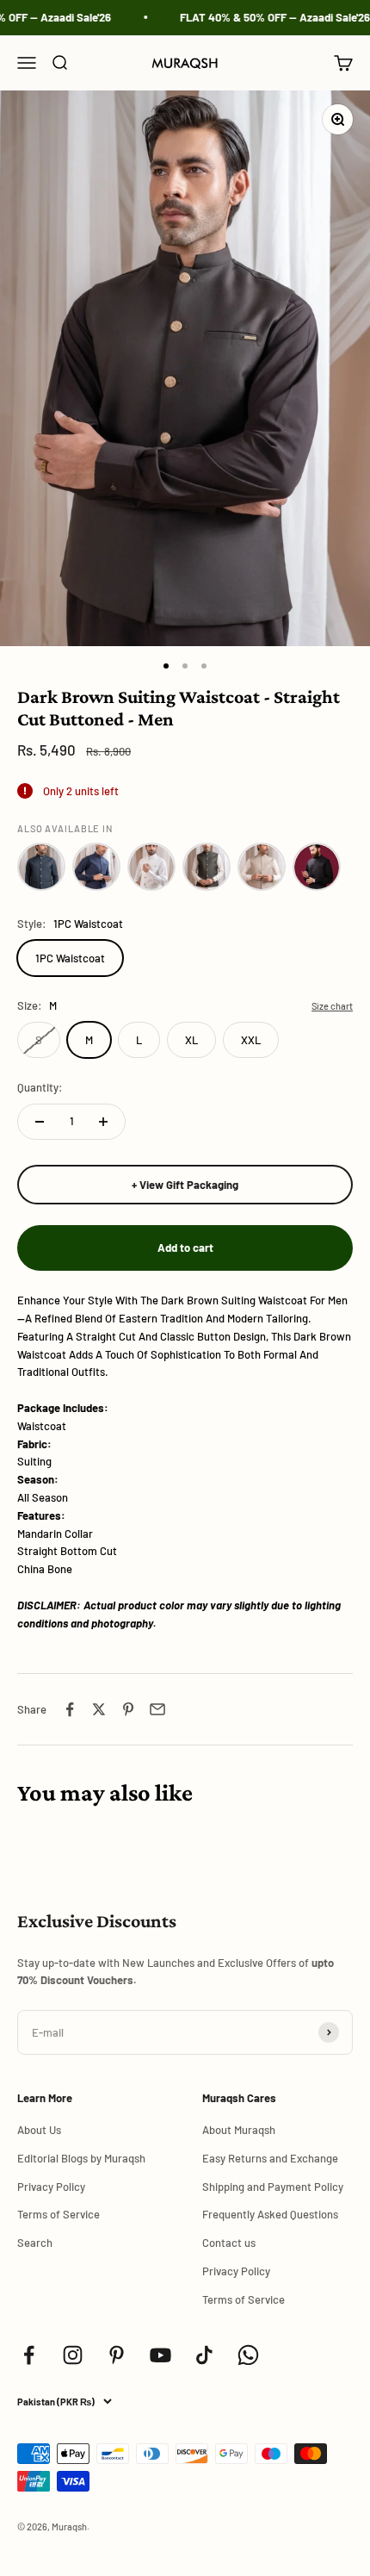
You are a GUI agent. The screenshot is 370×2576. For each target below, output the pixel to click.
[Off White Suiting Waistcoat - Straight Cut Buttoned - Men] (151, 867)
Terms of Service (59, 2214)
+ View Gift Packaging (185, 1185)
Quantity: (40, 1087)
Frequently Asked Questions (270, 2214)
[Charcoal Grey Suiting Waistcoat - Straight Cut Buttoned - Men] (41, 867)
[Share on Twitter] (99, 1709)
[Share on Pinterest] (128, 1709)
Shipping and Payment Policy (273, 2187)
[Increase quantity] (103, 1122)
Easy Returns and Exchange (270, 2158)
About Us (39, 2130)
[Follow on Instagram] (73, 2355)
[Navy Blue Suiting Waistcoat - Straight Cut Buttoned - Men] (96, 867)
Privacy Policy (51, 2187)
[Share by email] (157, 1709)
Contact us (229, 2243)
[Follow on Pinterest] (117, 2355)
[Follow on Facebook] (29, 2355)
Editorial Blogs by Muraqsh (81, 2158)
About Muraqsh (239, 2130)
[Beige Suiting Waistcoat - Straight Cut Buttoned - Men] (262, 867)
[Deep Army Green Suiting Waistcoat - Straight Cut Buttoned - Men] (207, 867)
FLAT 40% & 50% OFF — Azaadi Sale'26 (267, 17)
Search (35, 2243)
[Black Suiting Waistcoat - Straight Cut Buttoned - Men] (317, 867)
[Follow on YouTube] (160, 2355)
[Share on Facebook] (70, 1709)
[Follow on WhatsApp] (248, 2355)
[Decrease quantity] (40, 1122)
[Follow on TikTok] (204, 2355)
